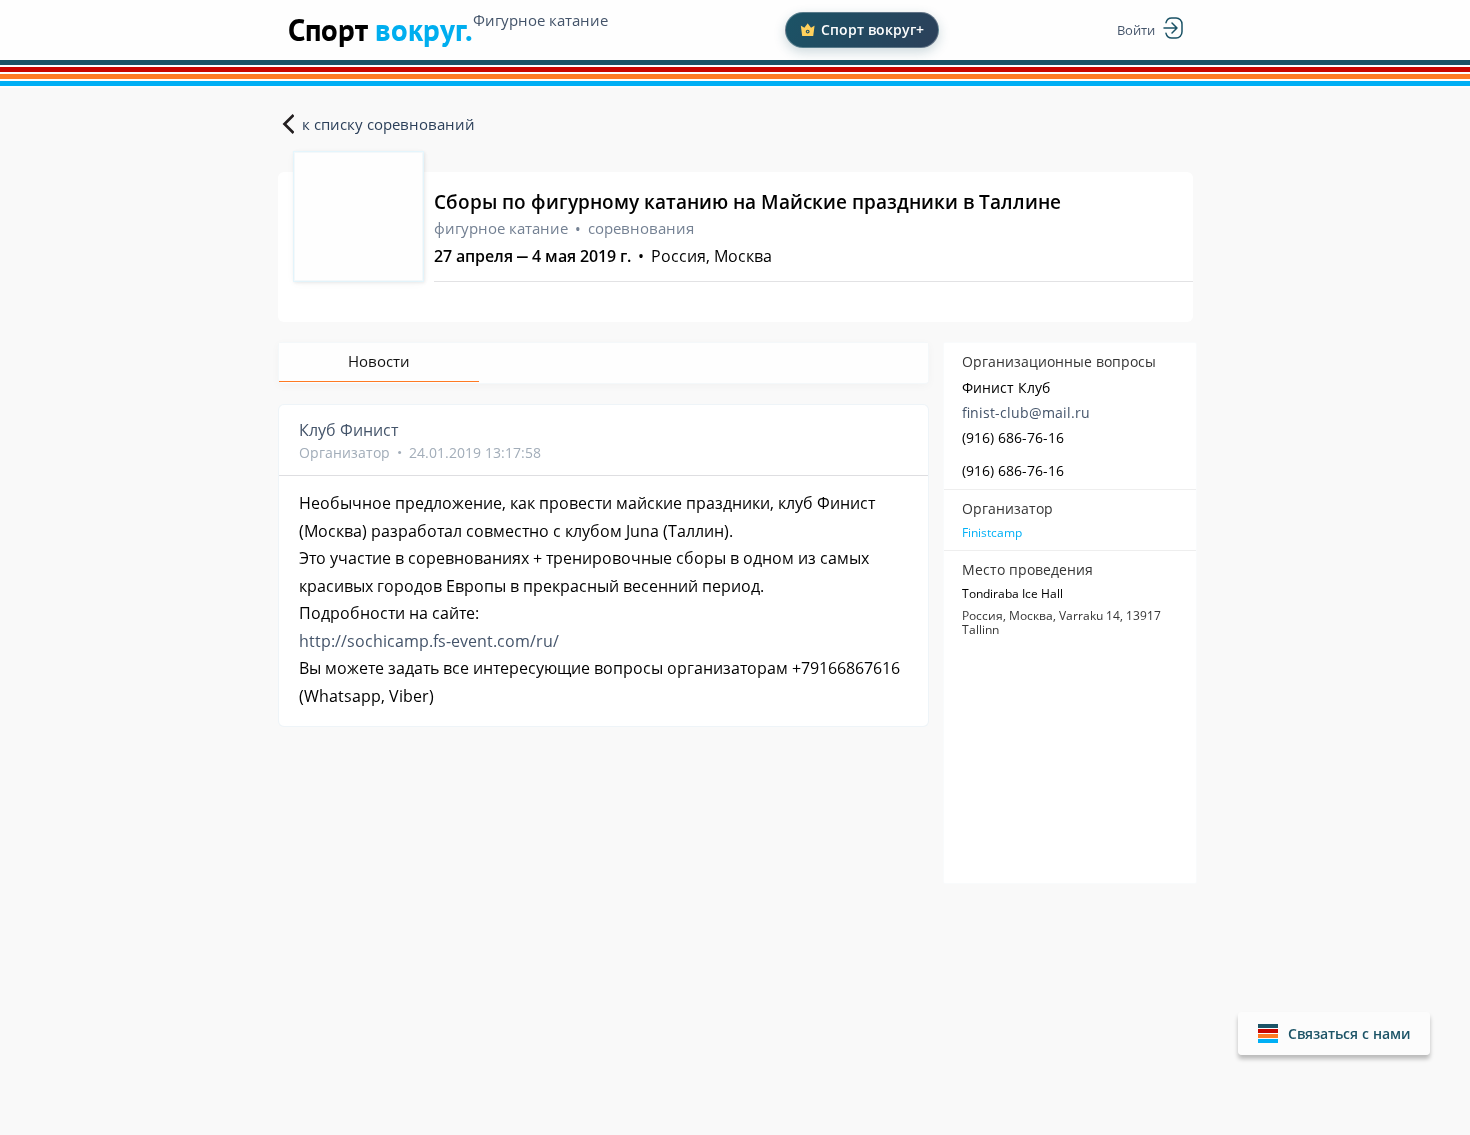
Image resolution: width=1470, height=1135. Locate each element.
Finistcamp (992, 533)
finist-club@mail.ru (1026, 412)
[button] (1334, 1033)
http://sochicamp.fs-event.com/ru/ (429, 641)
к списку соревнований (388, 124)
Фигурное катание (540, 20)
